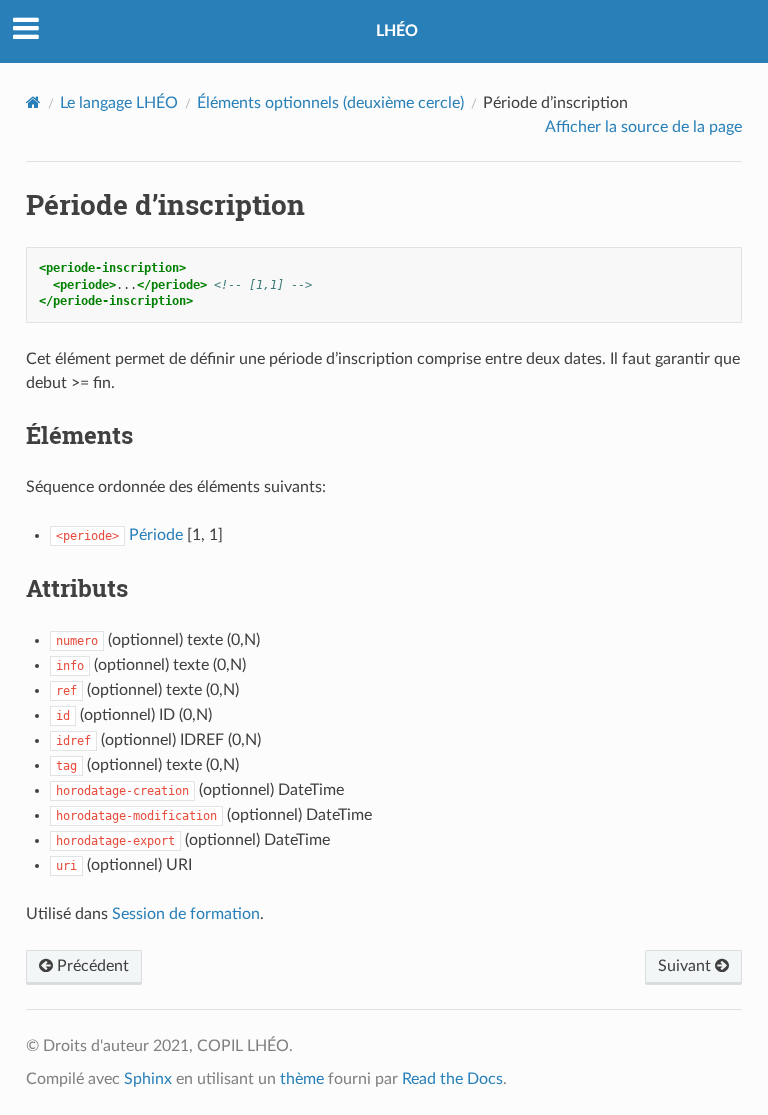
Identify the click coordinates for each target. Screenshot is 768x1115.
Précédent (91, 966)
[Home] (33, 102)
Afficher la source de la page (643, 127)
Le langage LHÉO (119, 103)
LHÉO (397, 31)
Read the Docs (452, 1079)
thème (302, 1079)
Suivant (686, 966)
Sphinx (148, 1079)
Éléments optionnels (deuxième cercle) (330, 103)
